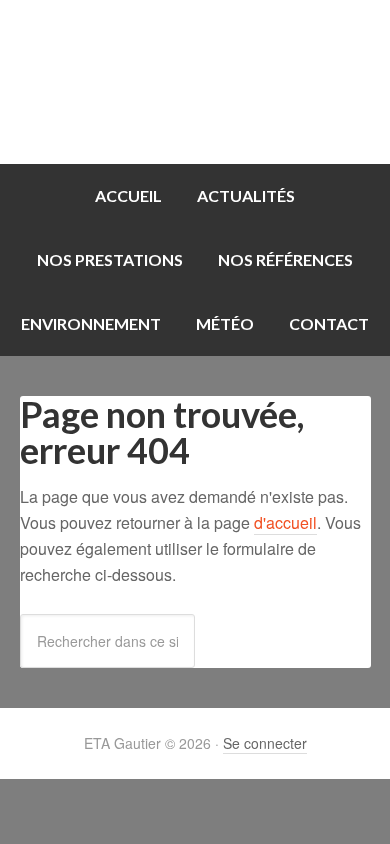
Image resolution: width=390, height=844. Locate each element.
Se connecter (265, 743)
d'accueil (285, 522)
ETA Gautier (195, 82)
